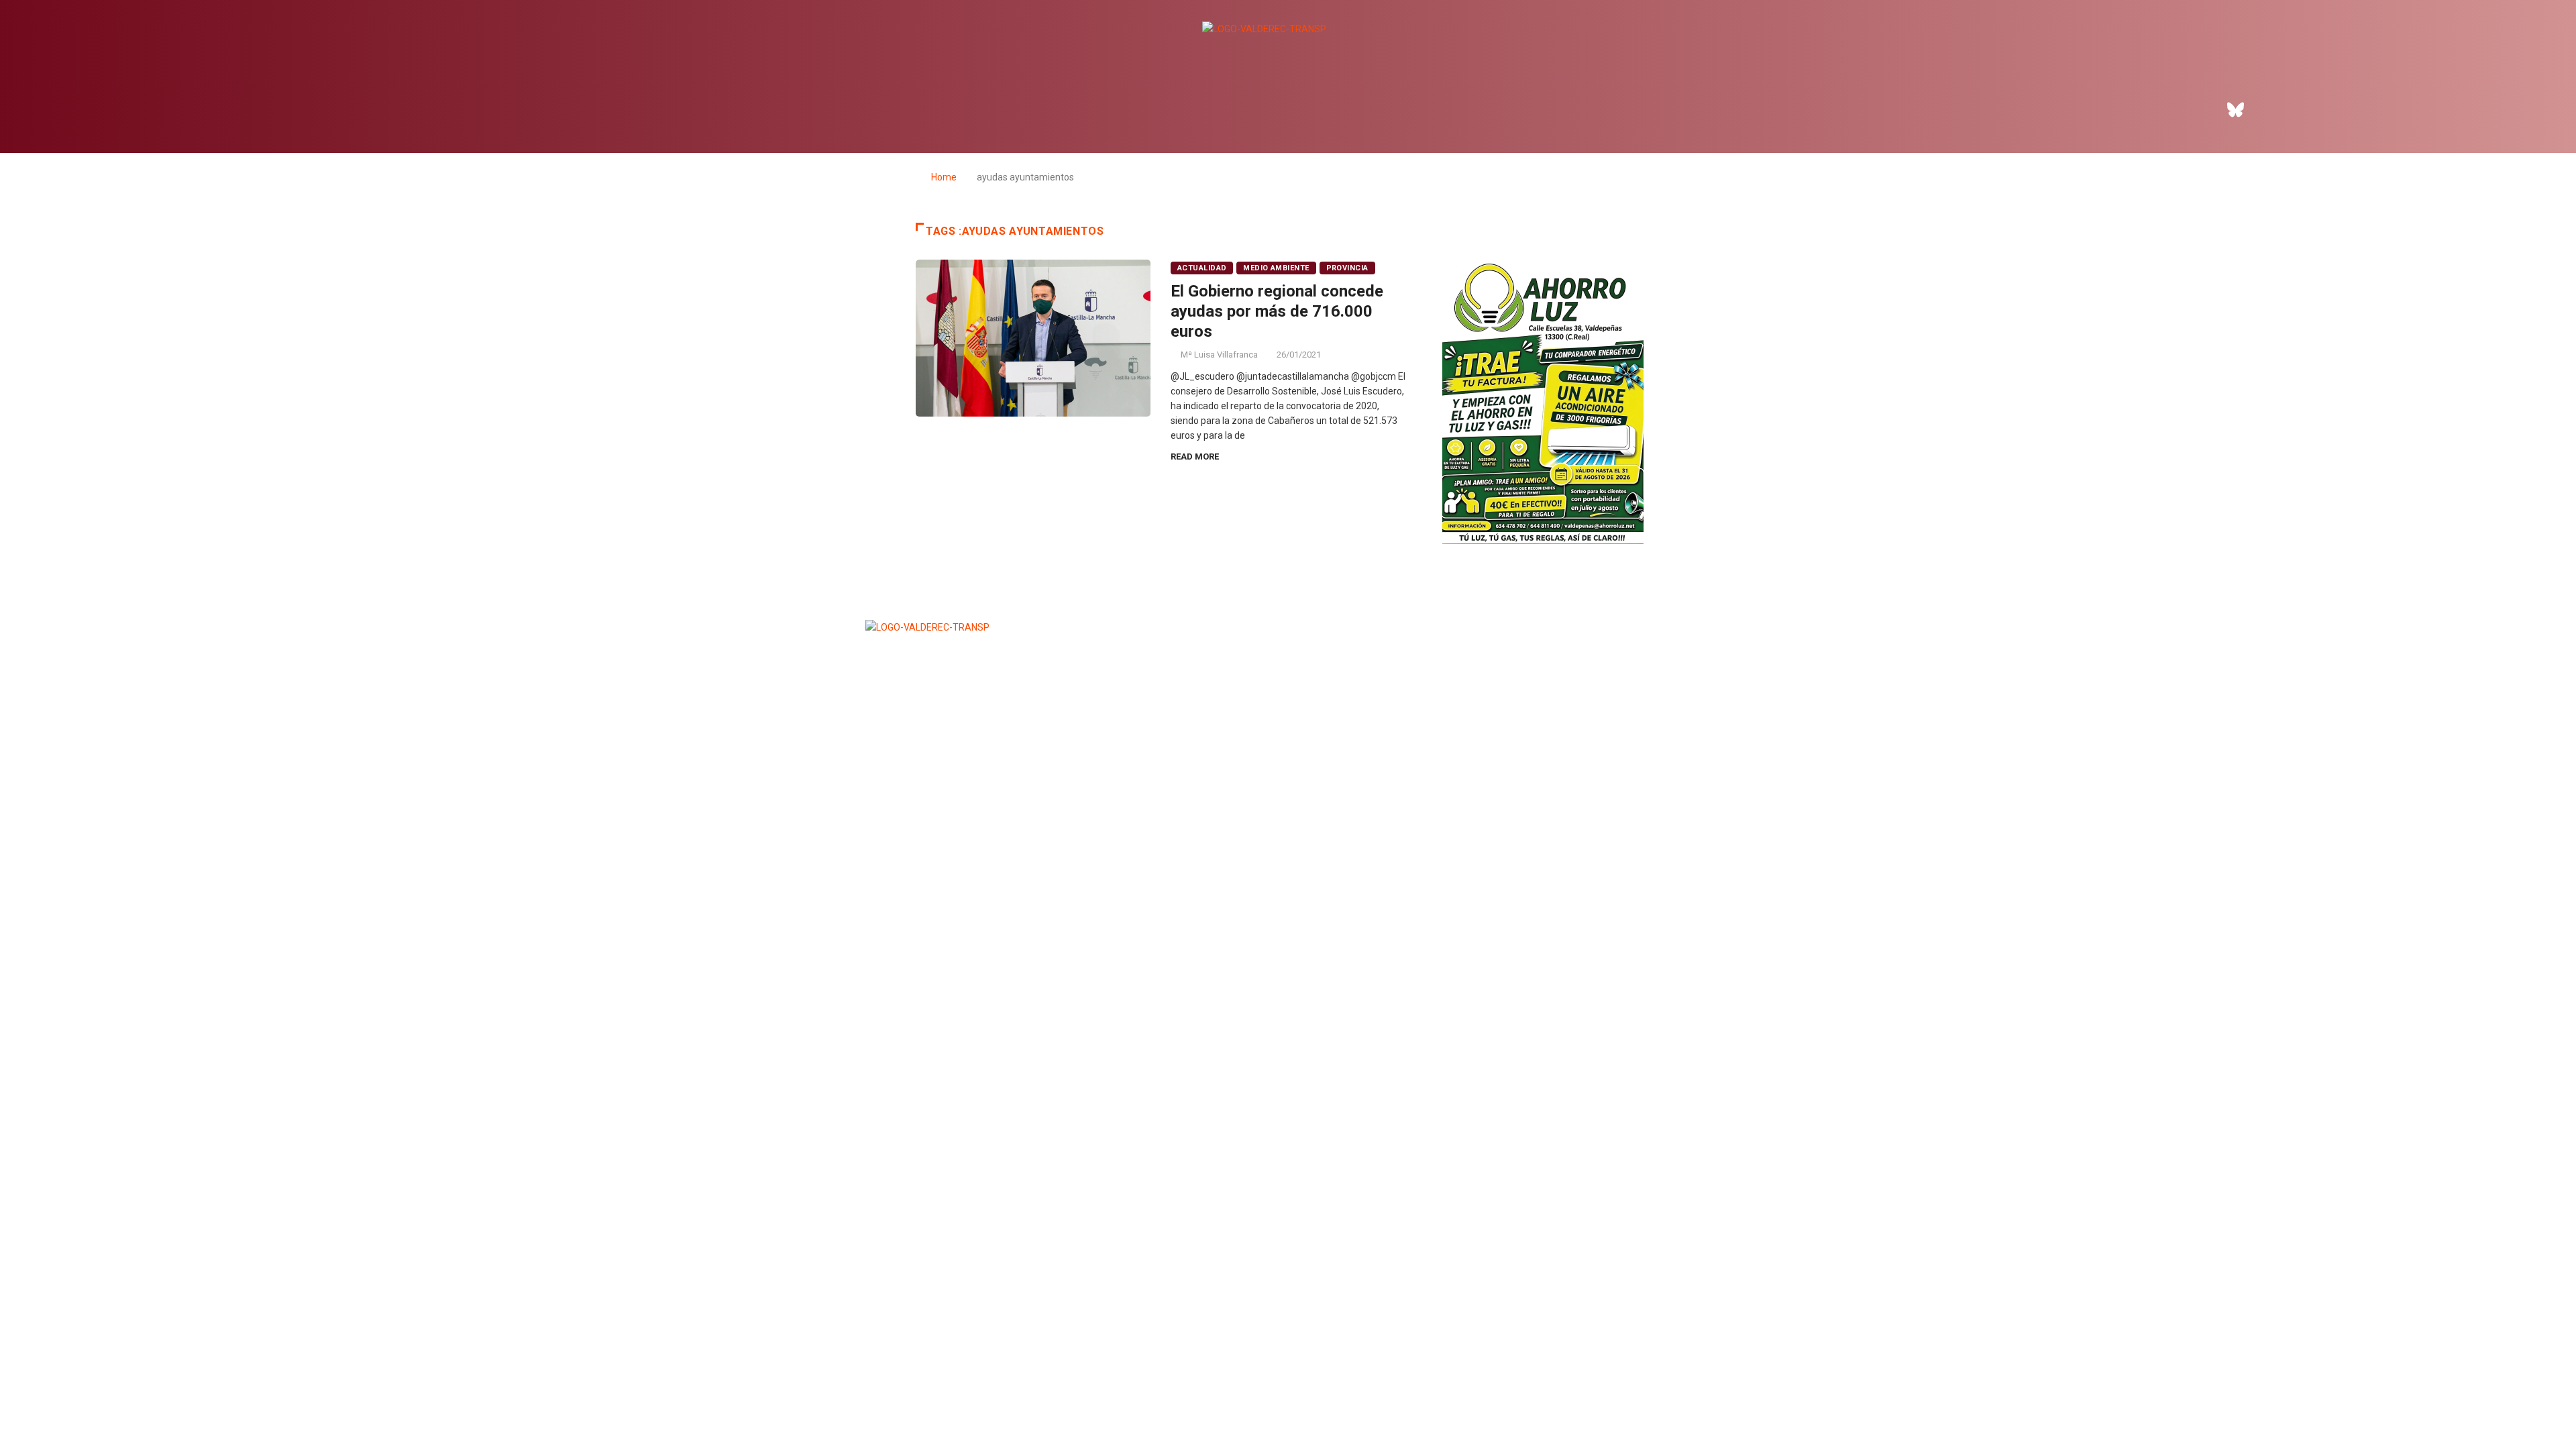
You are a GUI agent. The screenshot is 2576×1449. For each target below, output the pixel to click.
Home (944, 177)
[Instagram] (2273, 109)
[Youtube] (2310, 109)
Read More (1195, 457)
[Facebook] (2199, 109)
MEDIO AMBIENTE (1276, 268)
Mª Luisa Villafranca (1219, 355)
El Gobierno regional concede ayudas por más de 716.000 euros (1277, 311)
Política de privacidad (1285, 840)
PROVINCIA (1347, 268)
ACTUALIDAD (1202, 268)
